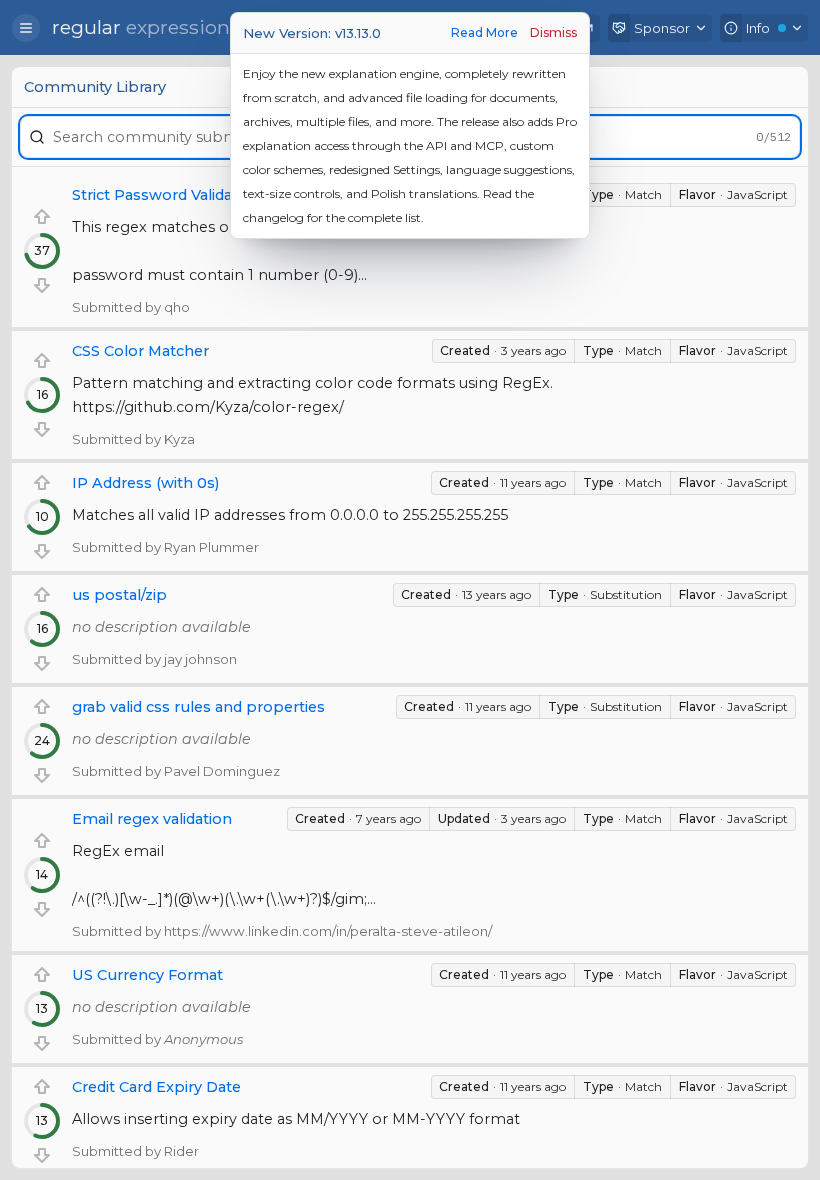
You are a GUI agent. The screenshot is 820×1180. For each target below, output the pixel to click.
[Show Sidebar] (26, 28)
